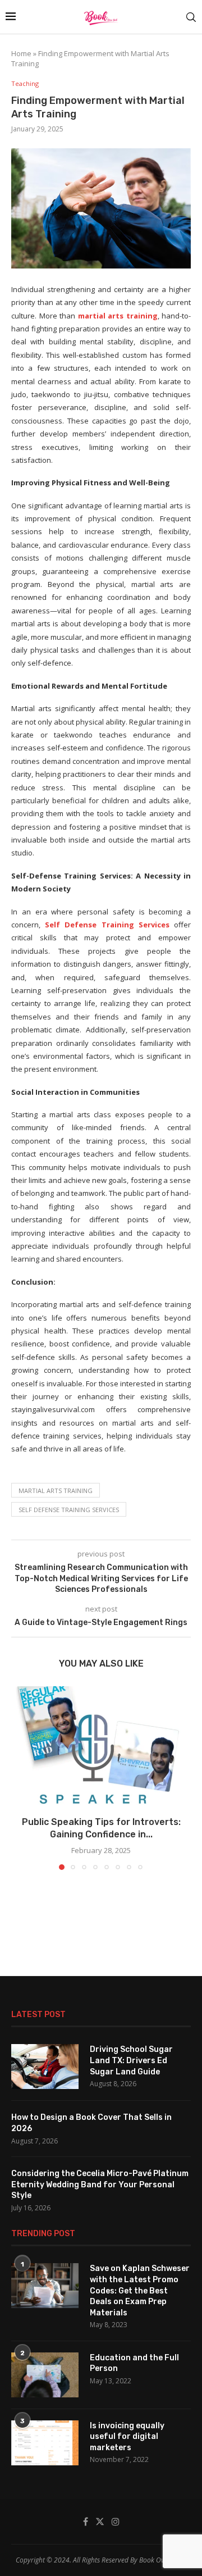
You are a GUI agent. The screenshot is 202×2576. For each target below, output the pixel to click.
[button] (21, 1778)
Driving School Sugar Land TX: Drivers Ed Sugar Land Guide (131, 2060)
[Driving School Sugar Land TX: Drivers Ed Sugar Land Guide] (45, 2067)
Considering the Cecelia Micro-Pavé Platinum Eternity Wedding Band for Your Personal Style (100, 2184)
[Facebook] (86, 2522)
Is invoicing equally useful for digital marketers (127, 2437)
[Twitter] (100, 2522)
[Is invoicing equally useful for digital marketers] (45, 2443)
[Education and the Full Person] (45, 2375)
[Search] (191, 17)
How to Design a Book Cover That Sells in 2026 (91, 2123)
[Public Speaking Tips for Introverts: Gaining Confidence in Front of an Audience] (101, 1746)
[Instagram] (116, 2522)
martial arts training (118, 316)
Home (21, 53)
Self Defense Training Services (107, 925)
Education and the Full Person (134, 2363)
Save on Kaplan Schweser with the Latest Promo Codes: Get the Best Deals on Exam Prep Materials (140, 2290)
